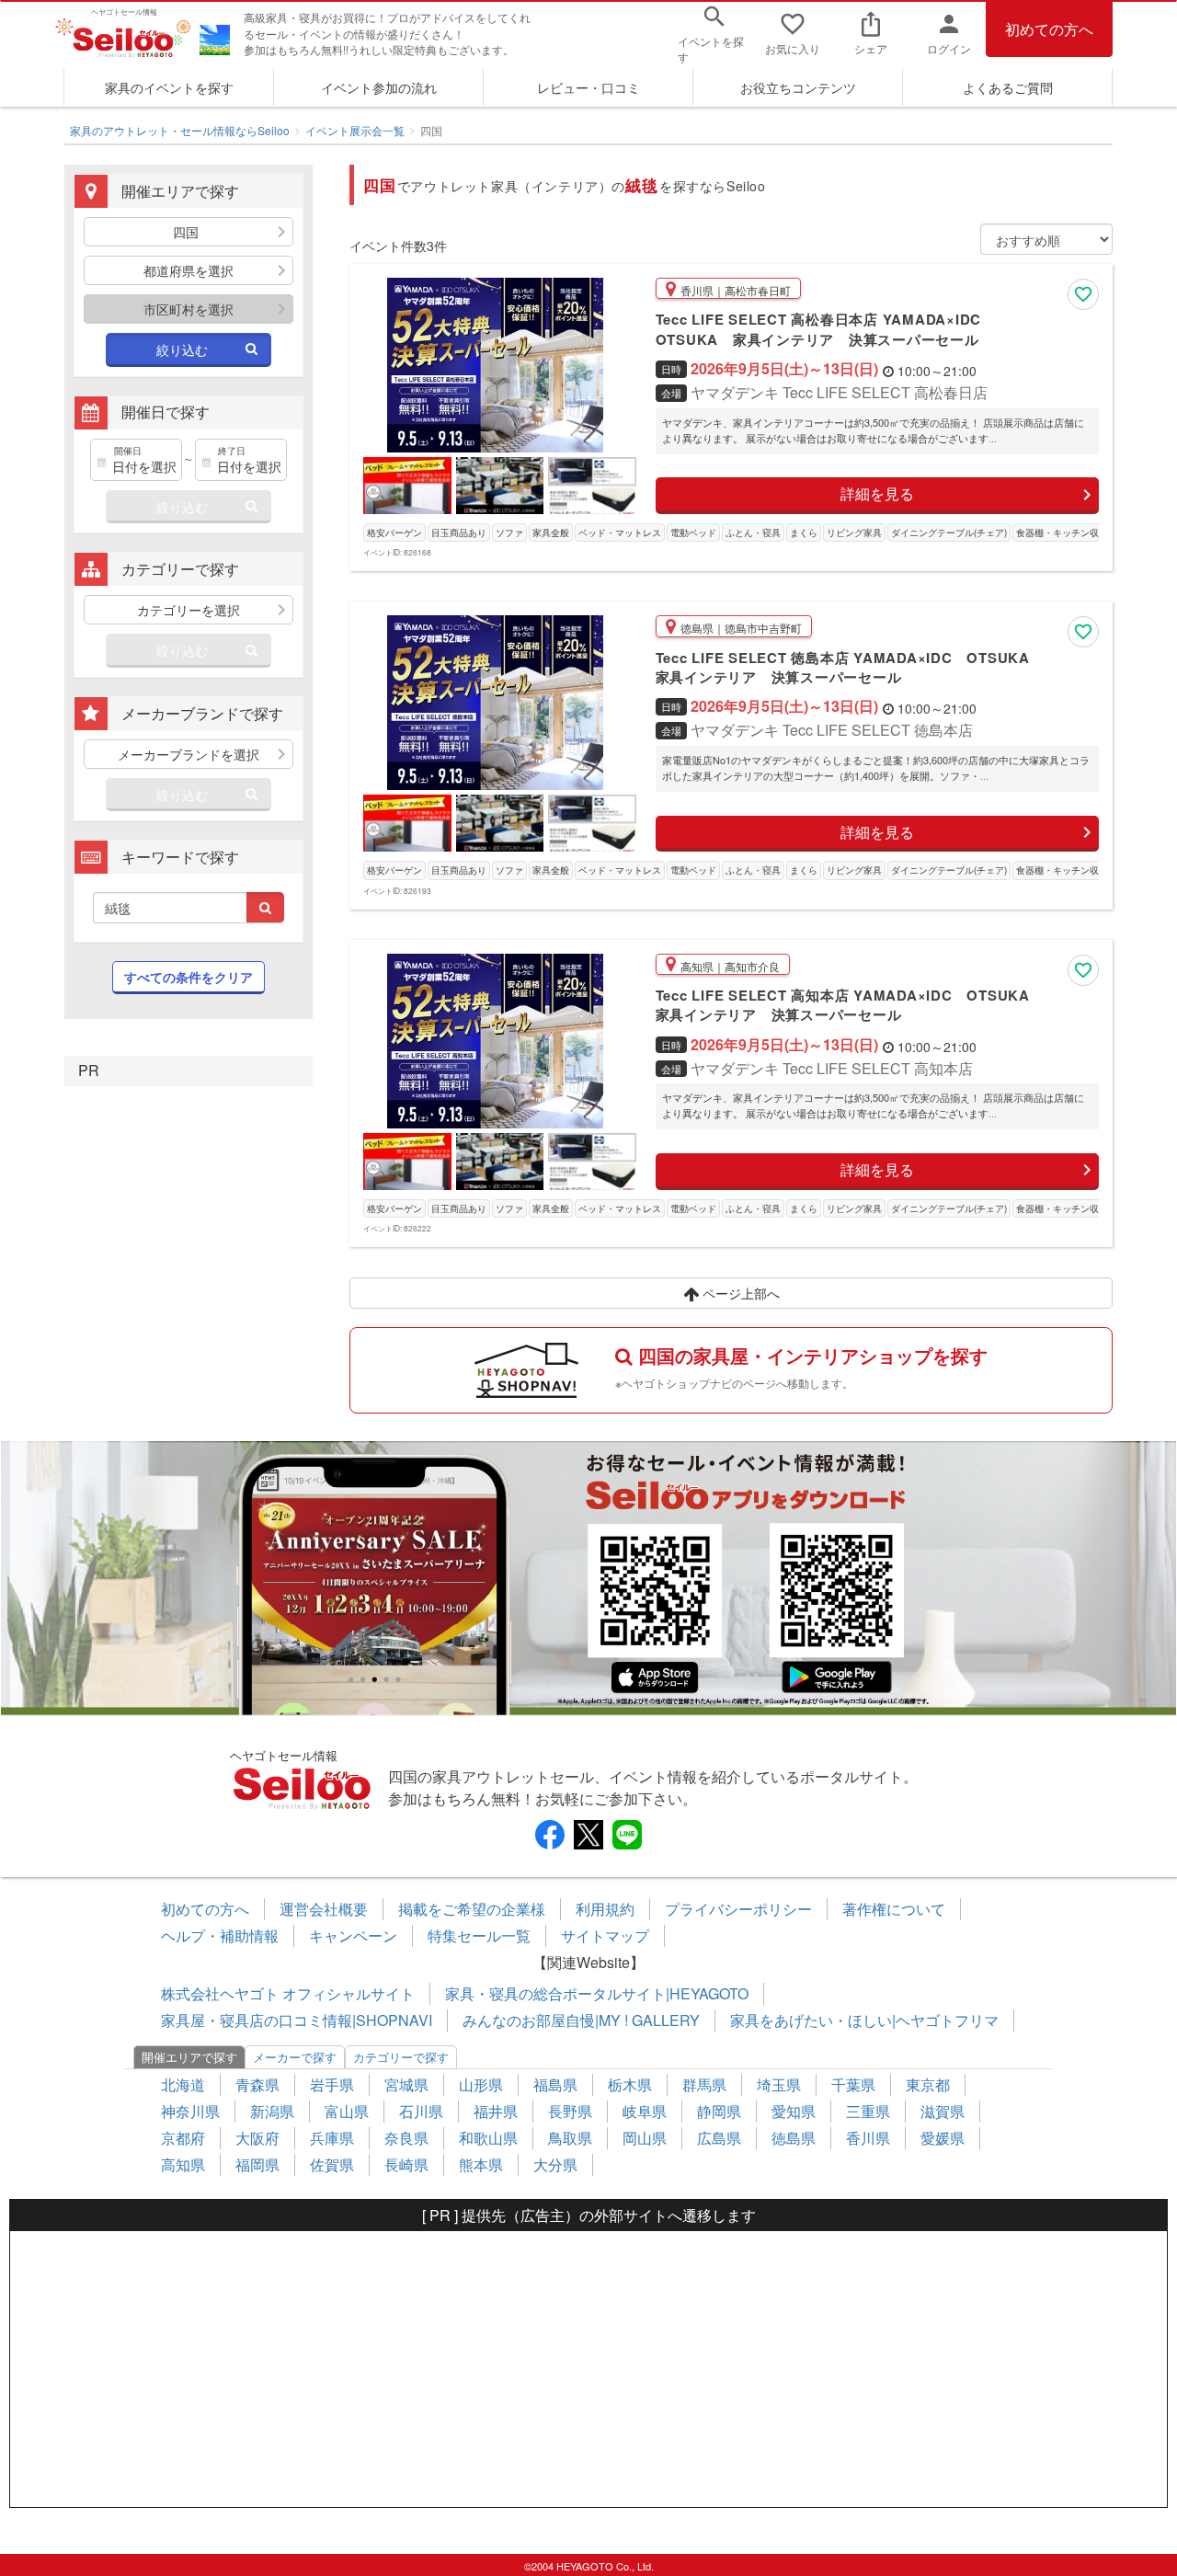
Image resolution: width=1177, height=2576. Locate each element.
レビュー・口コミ (588, 87)
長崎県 (406, 2164)
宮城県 (406, 2084)
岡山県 (645, 2138)
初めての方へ (1049, 29)
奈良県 (406, 2138)
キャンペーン (353, 1935)
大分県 (555, 2164)
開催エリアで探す (189, 2057)
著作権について (894, 1909)
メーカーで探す (295, 2057)
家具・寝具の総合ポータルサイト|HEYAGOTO (597, 1993)
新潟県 (272, 2111)
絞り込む (182, 349)
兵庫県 (332, 2138)
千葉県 (853, 2084)
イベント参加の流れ (379, 87)
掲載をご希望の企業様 (472, 1909)
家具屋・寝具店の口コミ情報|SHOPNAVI (297, 2020)
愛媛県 (943, 2138)
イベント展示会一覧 (355, 130)
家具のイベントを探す (169, 87)
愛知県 (794, 2111)
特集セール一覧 (479, 1935)
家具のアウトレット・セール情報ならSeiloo (180, 130)
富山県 (347, 2111)
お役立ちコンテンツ (798, 87)
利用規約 (605, 1909)
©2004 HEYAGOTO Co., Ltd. (589, 2566)
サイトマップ (605, 1935)
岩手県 (332, 2084)
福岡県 (257, 2164)
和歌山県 (488, 2138)
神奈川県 (190, 2111)
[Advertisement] (588, 2369)
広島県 (719, 2138)
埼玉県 (779, 2084)
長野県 (570, 2111)
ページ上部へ (739, 1293)
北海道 (183, 2084)
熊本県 (481, 2164)
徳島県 (794, 2138)
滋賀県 (943, 2111)
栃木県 (630, 2084)
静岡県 (719, 2111)
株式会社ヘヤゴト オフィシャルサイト (288, 1993)
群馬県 (704, 2084)
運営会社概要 (324, 1909)
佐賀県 (332, 2164)
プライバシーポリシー (738, 1909)
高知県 (183, 2164)
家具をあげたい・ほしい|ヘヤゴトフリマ (864, 2020)
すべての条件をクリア (189, 977)
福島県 (555, 2084)
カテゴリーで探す (401, 2057)
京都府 (183, 2138)
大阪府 (257, 2138)
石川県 (421, 2111)
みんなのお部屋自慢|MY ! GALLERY (581, 2020)
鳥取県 (570, 2138)
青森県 (257, 2084)
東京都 (928, 2084)
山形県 (481, 2084)
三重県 (868, 2111)
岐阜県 (645, 2111)
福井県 (496, 2111)
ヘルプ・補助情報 (220, 1935)
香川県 (868, 2138)
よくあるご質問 (1008, 87)
